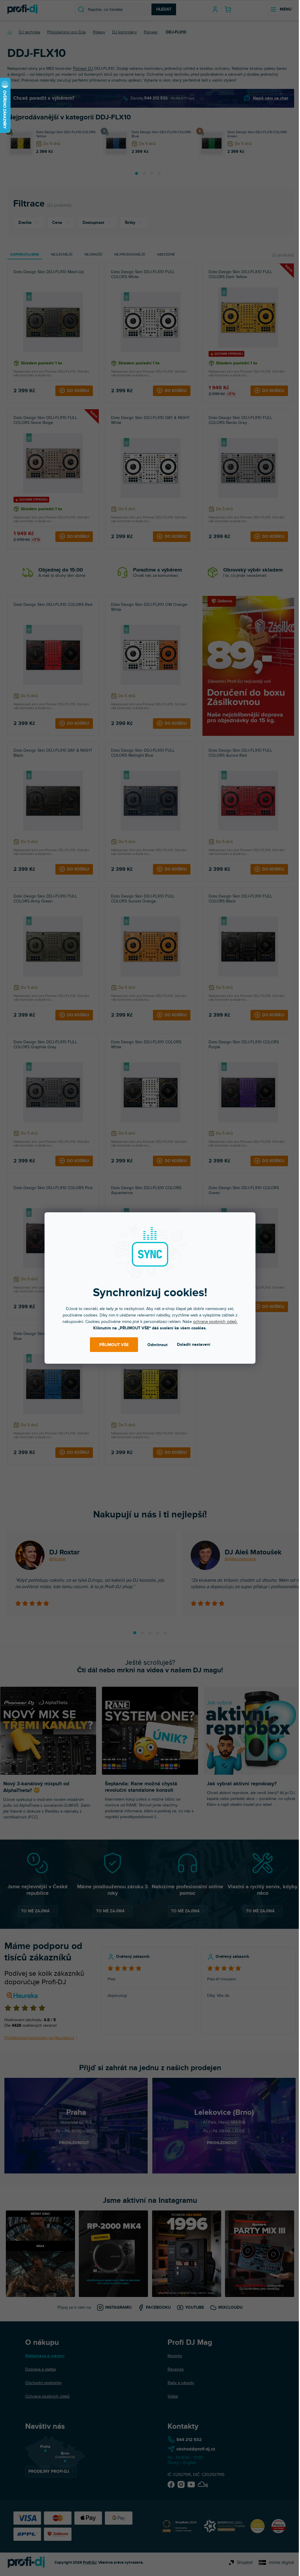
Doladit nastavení (194, 1344)
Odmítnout (157, 1345)
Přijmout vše (114, 1345)
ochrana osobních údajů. (215, 1322)
